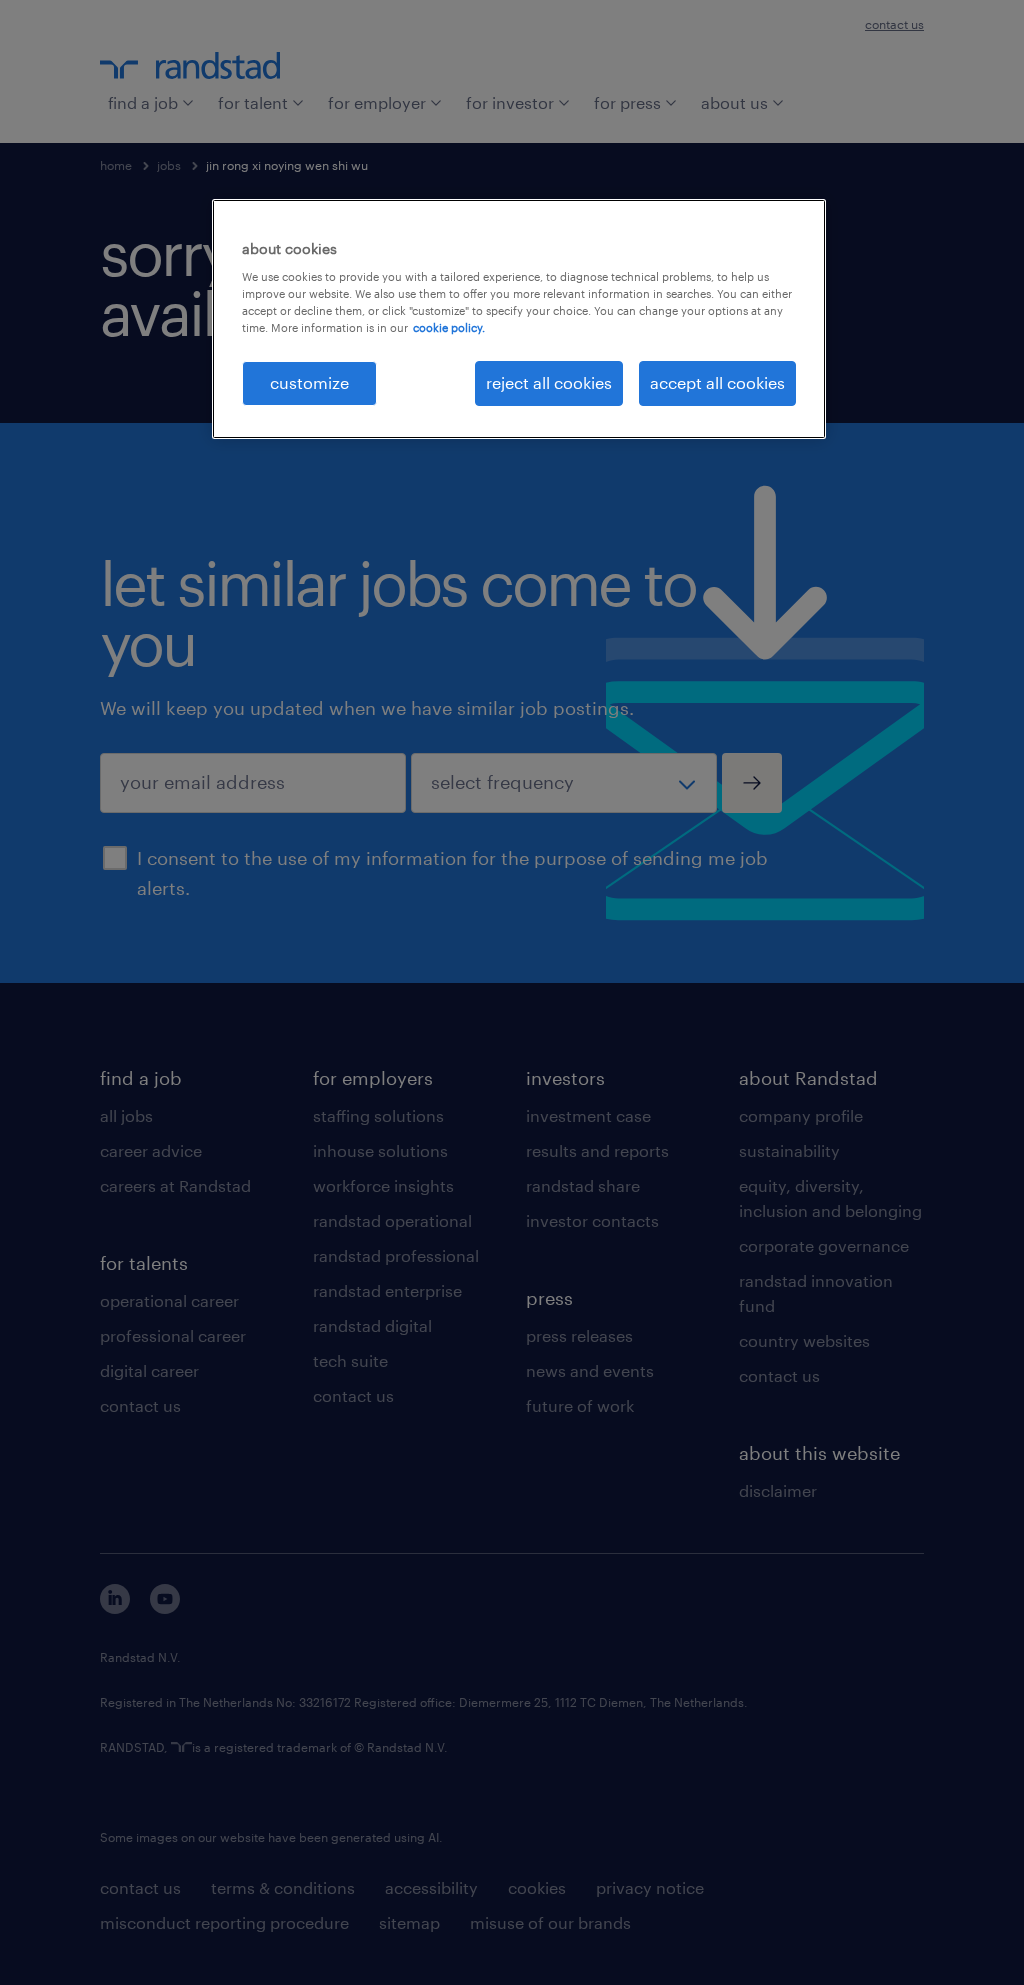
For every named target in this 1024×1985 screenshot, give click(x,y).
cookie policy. (449, 327)
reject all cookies (549, 382)
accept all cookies (717, 382)
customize (309, 382)
